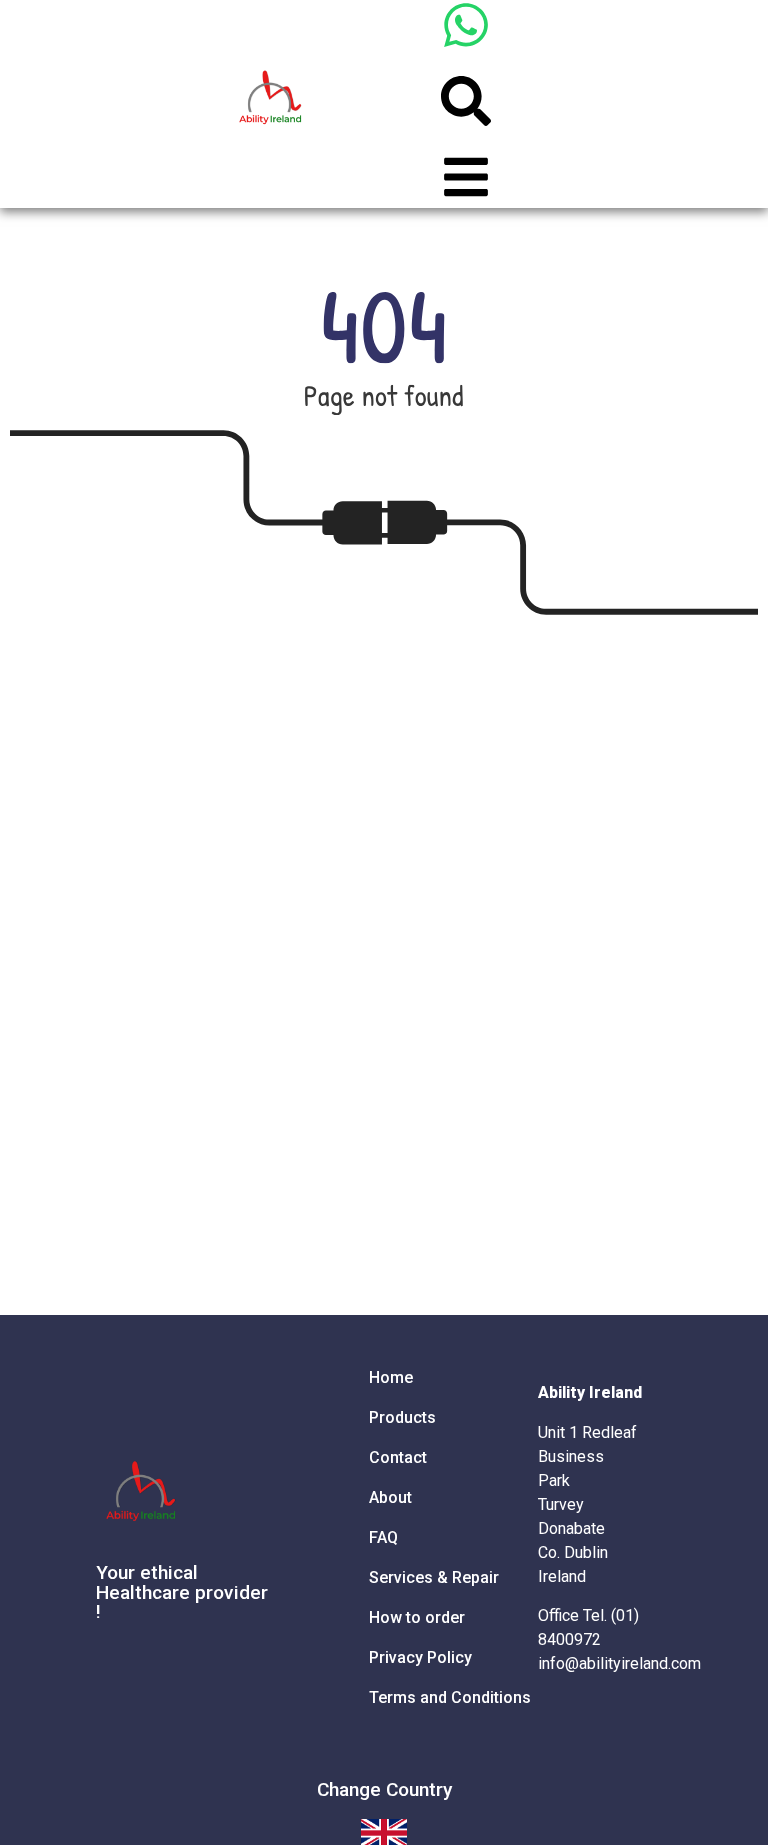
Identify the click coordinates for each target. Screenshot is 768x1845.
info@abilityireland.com (619, 1663)
